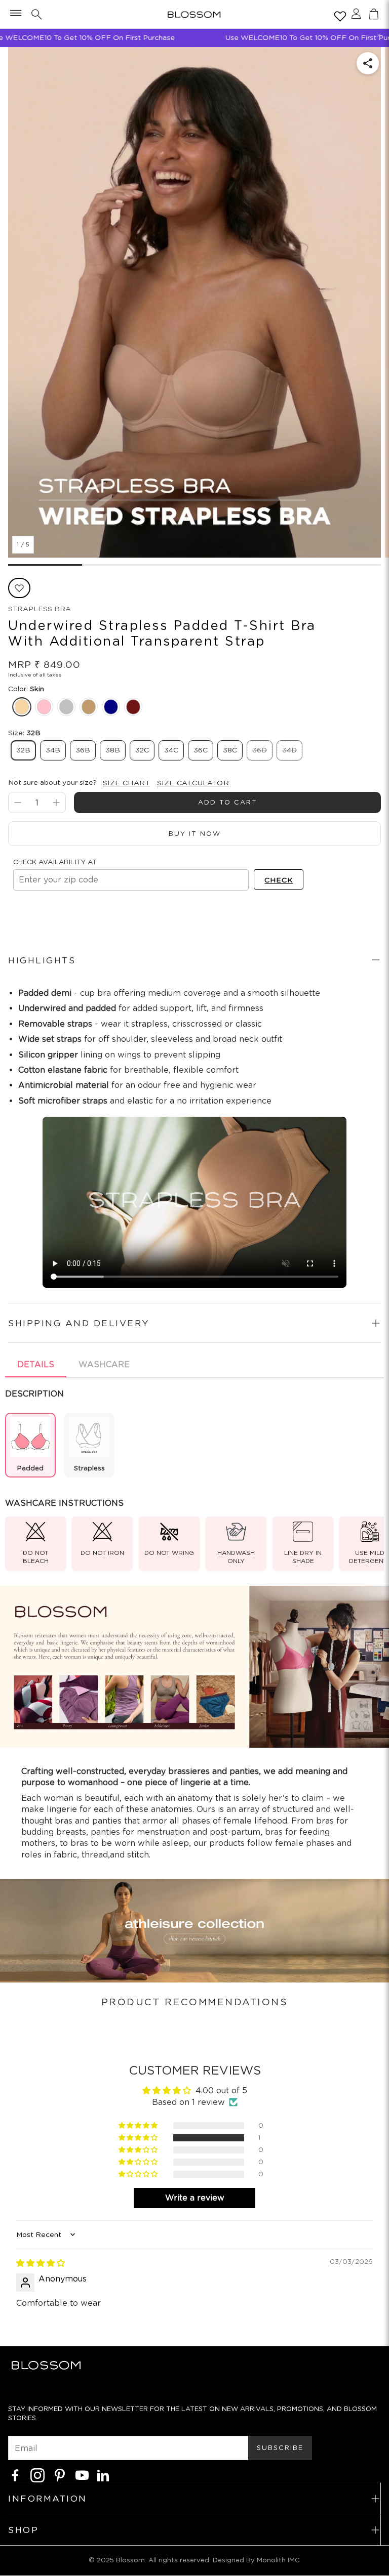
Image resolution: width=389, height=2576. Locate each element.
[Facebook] (15, 2475)
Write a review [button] (195, 2198)
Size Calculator (193, 783)
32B (23, 750)
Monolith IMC (278, 2560)
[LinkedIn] (103, 2475)
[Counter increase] (56, 803)
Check (279, 880)
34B (53, 750)
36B (83, 750)
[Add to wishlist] (19, 588)
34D (289, 750)
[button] (15, 14)
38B (113, 750)
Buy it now (195, 834)
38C (230, 750)
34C (171, 750)
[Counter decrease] (18, 803)
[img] (41, 2263)
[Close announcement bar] (379, 35)
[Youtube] (82, 2475)
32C (142, 750)
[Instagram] (37, 2475)
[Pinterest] (60, 2475)
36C (201, 750)
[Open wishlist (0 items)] (338, 14)
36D (260, 750)
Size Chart (126, 783)
